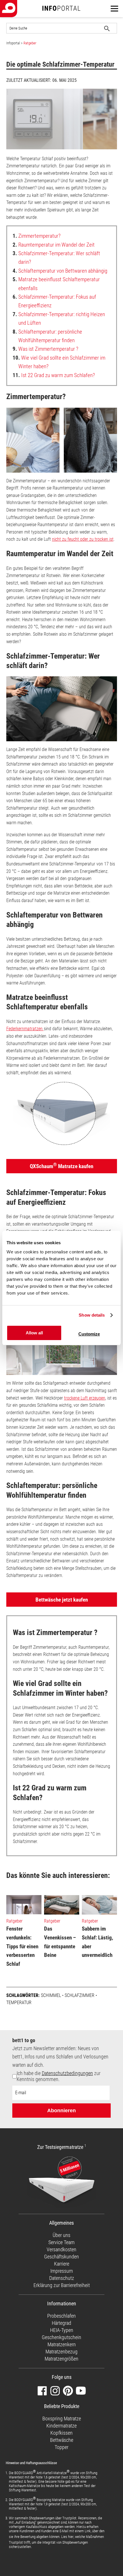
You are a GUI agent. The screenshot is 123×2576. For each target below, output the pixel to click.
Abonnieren (61, 2111)
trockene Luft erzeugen (85, 1398)
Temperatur (19, 2003)
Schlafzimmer (80, 1995)
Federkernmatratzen (25, 1029)
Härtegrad (61, 2323)
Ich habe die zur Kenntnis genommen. (58, 2076)
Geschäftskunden (61, 2257)
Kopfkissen (61, 2433)
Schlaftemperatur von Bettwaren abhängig (60, 271)
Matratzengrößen (61, 2359)
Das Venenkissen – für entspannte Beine (60, 1942)
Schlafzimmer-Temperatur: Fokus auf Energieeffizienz (54, 301)
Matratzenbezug (61, 2352)
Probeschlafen (61, 2316)
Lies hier (67, 2537)
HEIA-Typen (62, 2330)
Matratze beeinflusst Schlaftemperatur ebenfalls (56, 284)
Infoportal (13, 43)
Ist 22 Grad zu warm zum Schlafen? (54, 375)
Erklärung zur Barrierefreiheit (62, 2285)
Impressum (62, 2271)
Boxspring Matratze (62, 2419)
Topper (61, 2447)
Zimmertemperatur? (37, 236)
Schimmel (51, 1995)
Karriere (62, 2264)
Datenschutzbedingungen (67, 2073)
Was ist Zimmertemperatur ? (45, 349)
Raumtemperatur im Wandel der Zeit (54, 245)
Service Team (61, 2242)
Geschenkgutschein (61, 2337)
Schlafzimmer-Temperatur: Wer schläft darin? (56, 258)
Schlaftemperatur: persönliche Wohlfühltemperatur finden (47, 336)
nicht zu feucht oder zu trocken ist (83, 539)
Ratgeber (30, 43)
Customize (89, 1334)
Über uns (61, 2235)
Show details (92, 1315)
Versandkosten (61, 2249)
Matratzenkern (62, 2344)
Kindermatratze (61, 2426)
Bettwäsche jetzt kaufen (62, 1600)
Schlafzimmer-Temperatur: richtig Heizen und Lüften (59, 319)
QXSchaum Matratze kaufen (61, 1166)
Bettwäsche (62, 2440)
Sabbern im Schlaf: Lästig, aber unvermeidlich (98, 1942)
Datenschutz (62, 2278)
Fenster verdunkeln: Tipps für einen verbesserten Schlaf (22, 1946)
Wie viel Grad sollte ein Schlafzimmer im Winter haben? (59, 362)
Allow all (34, 1333)
